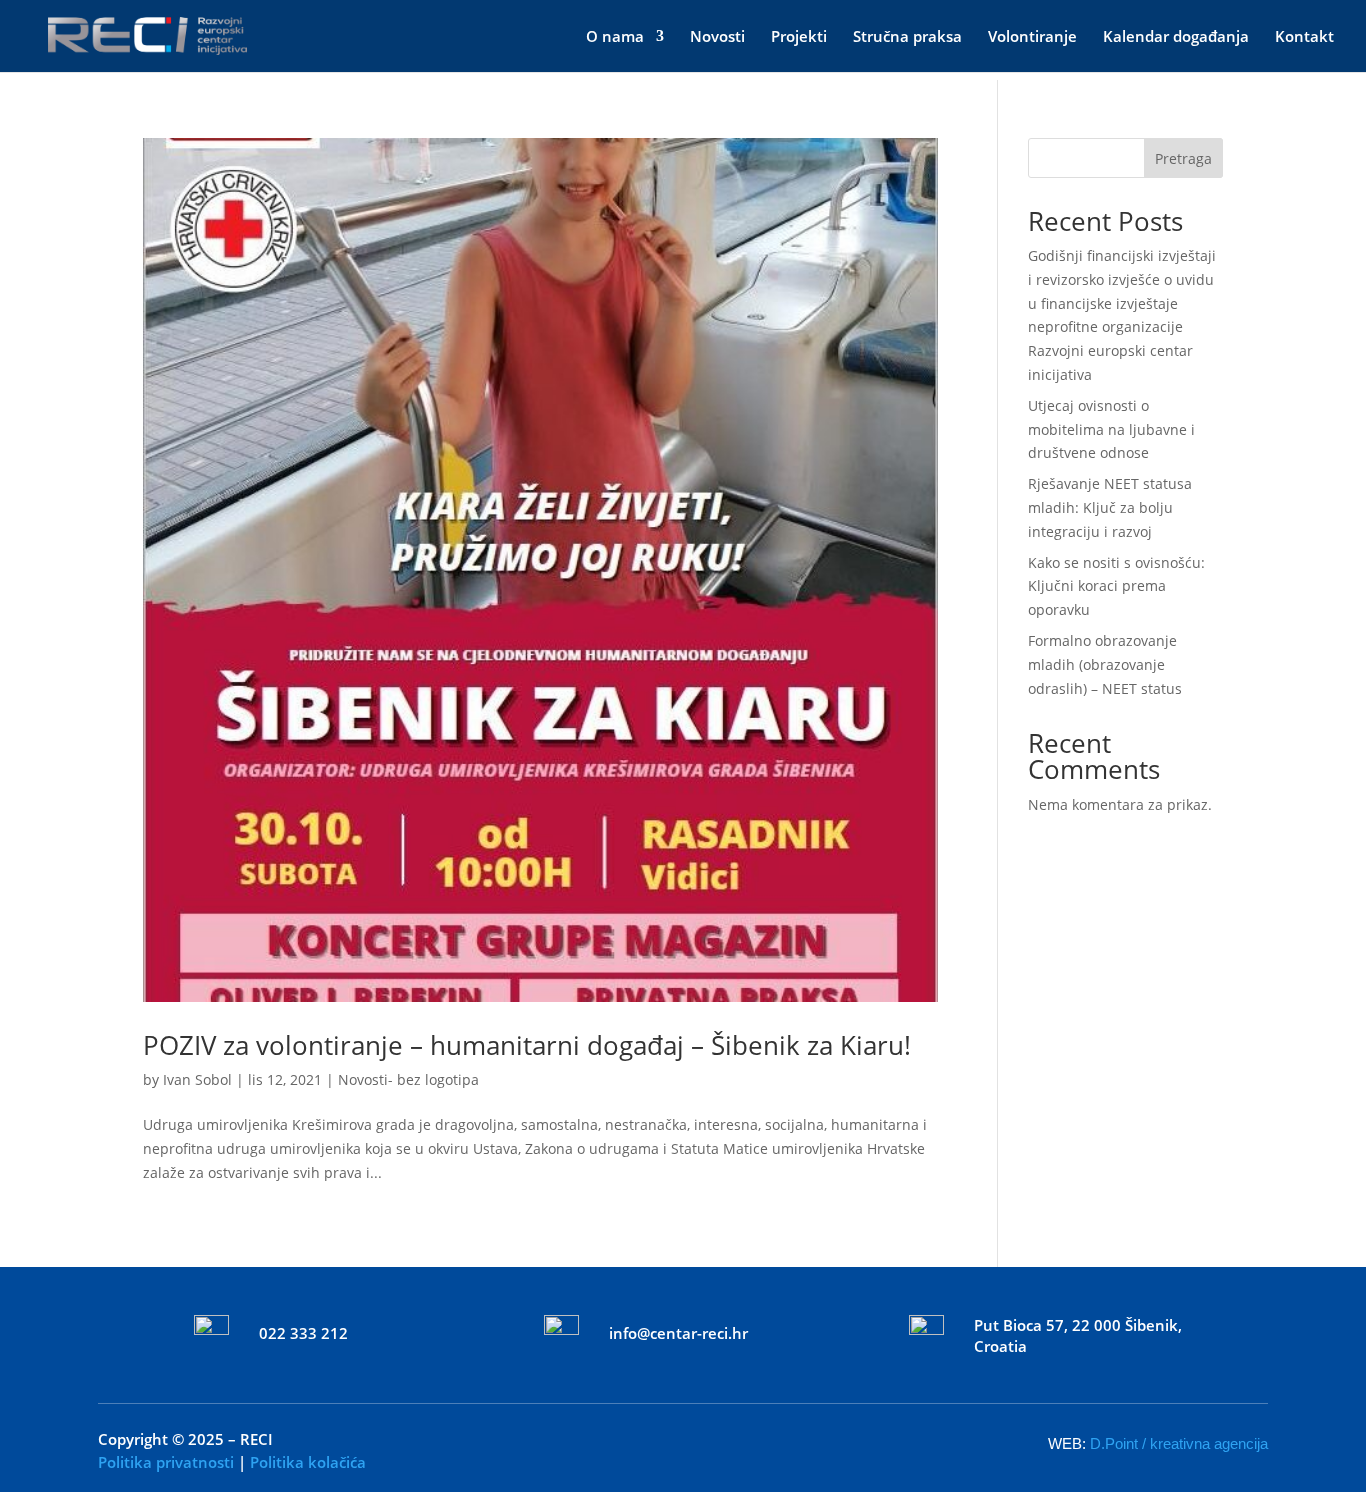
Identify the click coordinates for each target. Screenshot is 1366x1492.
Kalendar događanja (1176, 37)
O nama (615, 37)
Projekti (799, 37)
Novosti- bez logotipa (408, 1079)
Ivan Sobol (197, 1079)
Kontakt (1304, 37)
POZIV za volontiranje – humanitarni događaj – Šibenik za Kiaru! (527, 1045)
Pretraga (1183, 158)
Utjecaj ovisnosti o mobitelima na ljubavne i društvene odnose (1111, 429)
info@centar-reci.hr (678, 1333)
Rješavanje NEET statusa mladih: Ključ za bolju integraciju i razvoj (1110, 507)
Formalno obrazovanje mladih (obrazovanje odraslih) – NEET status (1105, 664)
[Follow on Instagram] (711, 1439)
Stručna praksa (907, 37)
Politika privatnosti (166, 1462)
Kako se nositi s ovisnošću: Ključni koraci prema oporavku (1116, 586)
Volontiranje (1032, 37)
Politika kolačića (308, 1462)
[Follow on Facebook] (655, 1439)
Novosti (717, 37)
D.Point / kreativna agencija (1179, 1443)
